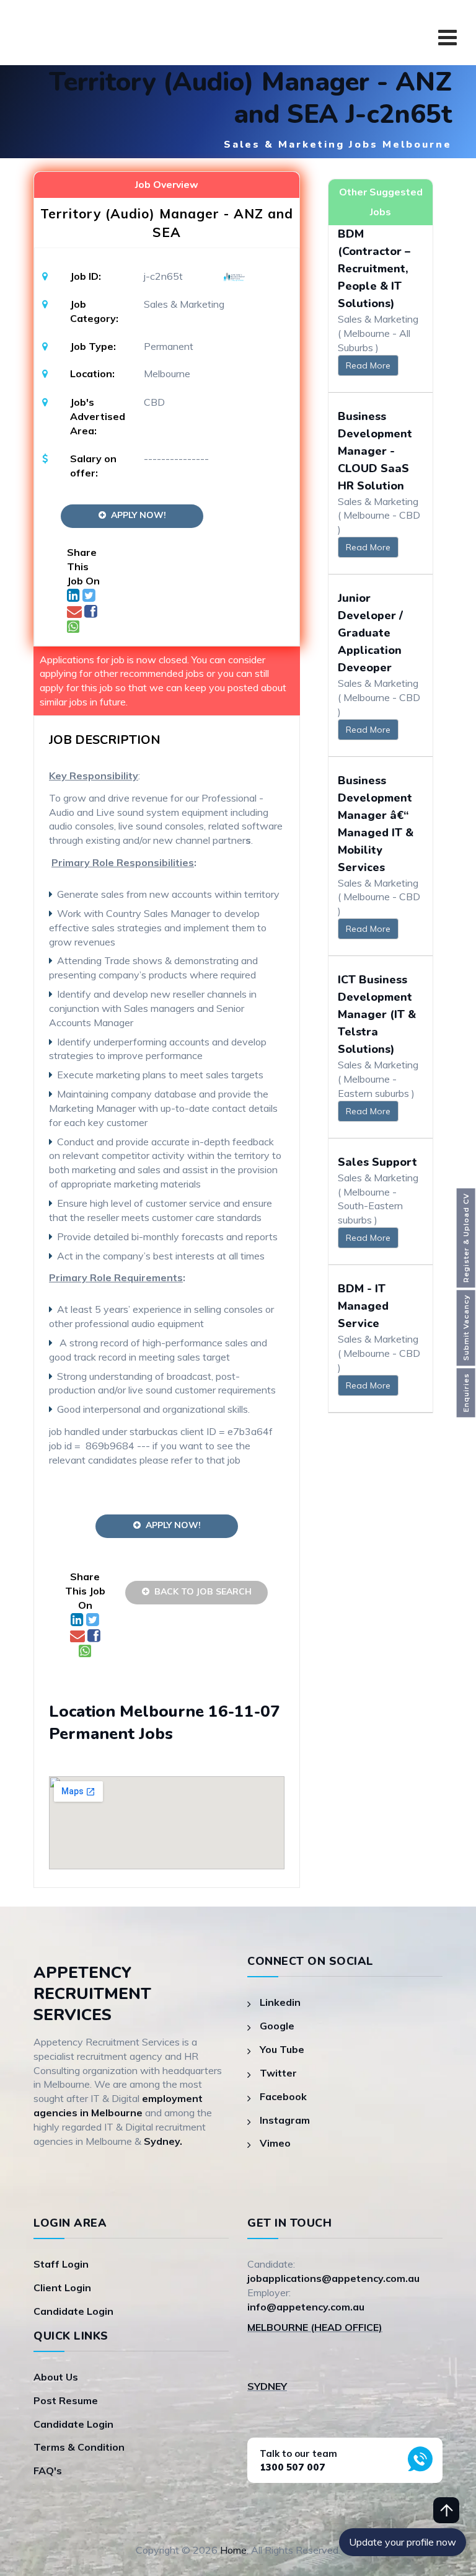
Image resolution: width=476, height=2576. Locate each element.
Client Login (62, 2288)
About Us (56, 2377)
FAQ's (48, 2471)
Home (233, 2550)
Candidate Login (73, 2311)
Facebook (283, 2096)
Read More (368, 365)
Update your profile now (403, 2542)
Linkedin (280, 2002)
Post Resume (66, 2400)
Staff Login (61, 2264)
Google (277, 2026)
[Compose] (76, 613)
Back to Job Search (201, 1591)
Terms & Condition (79, 2447)
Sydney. (163, 2141)
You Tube (282, 2049)
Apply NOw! (136, 515)
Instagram (285, 2120)
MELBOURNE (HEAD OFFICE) (315, 2327)
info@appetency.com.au (306, 2307)
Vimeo (275, 2143)
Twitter (278, 2073)
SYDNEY (267, 2386)
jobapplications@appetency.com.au (333, 2278)
